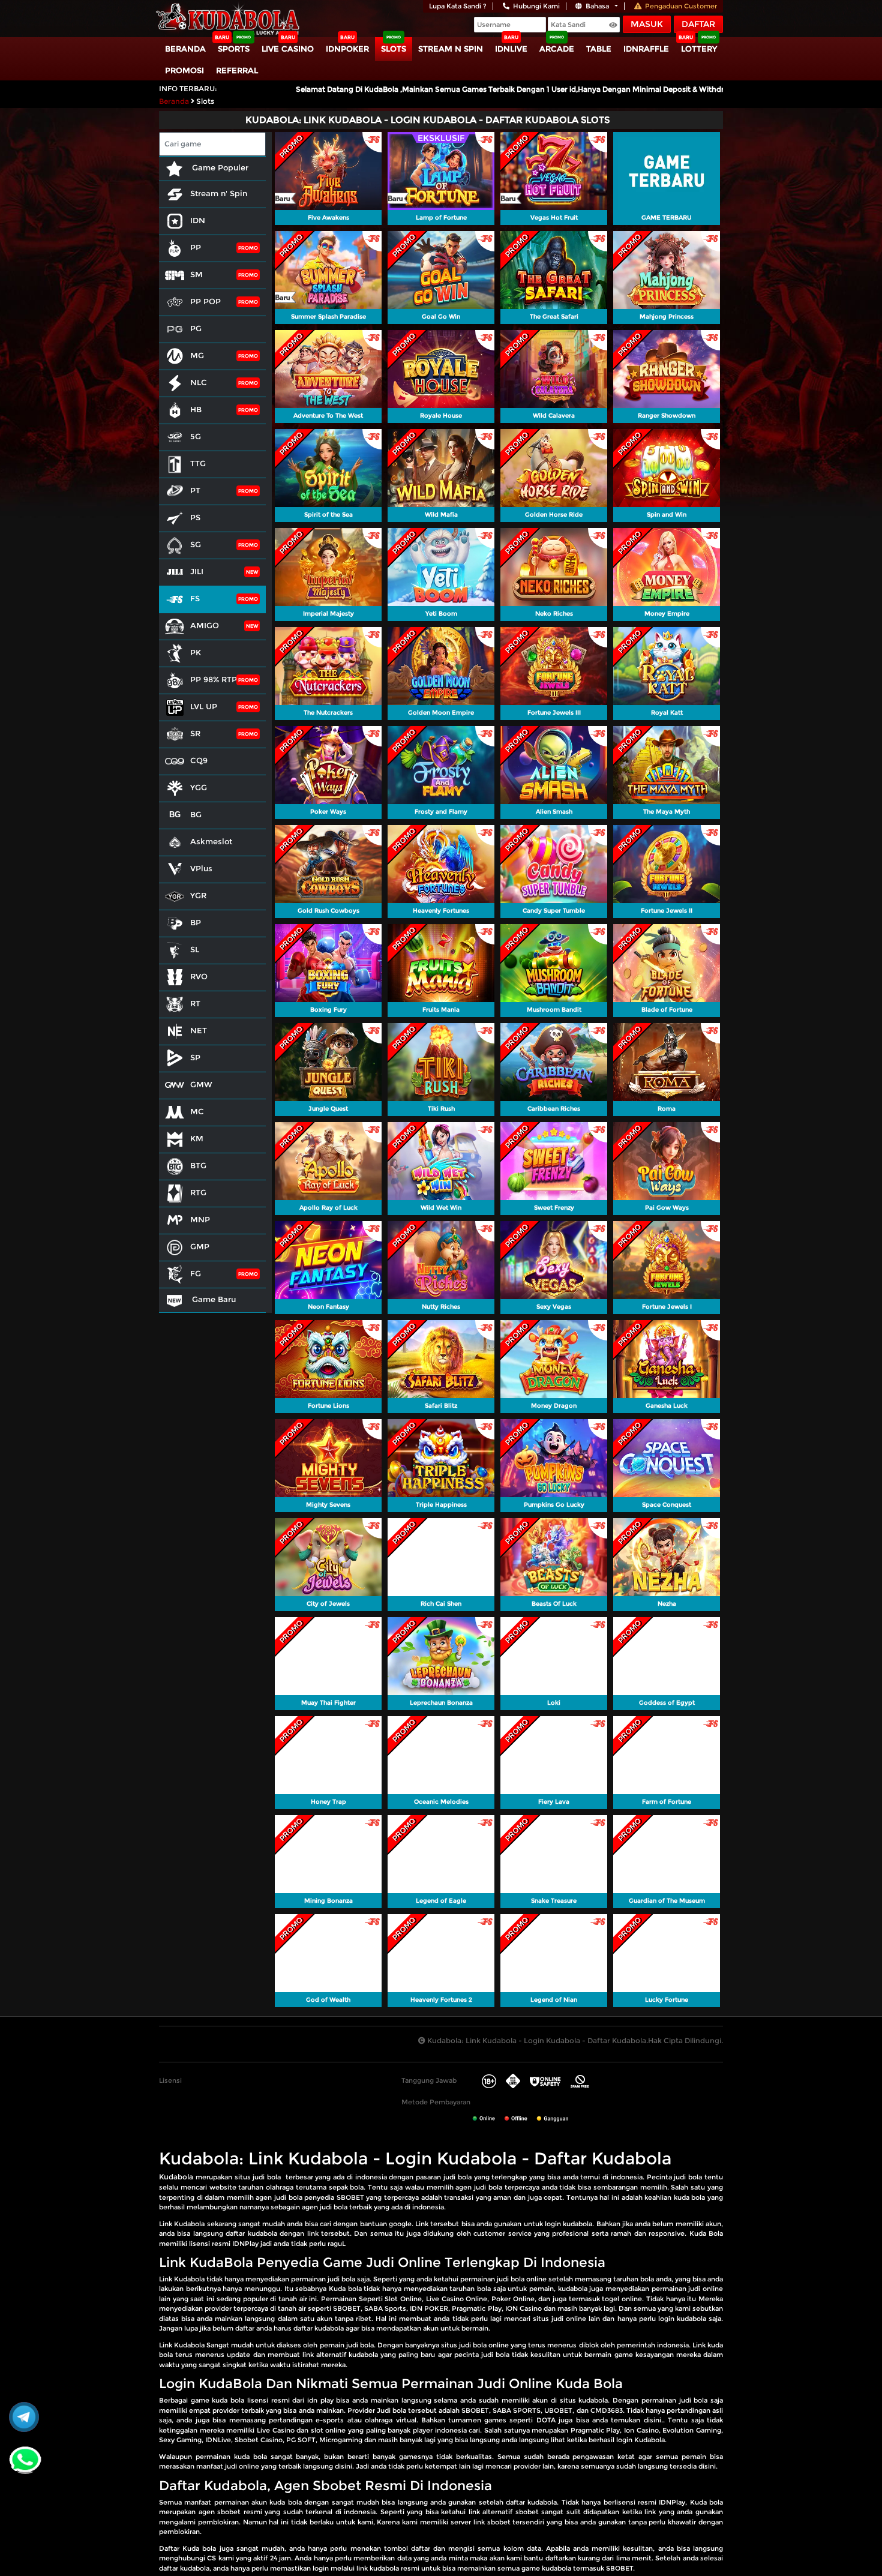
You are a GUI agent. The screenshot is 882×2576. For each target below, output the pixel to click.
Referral (237, 70)
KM (197, 1138)
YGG (199, 787)
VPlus (201, 868)
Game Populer (219, 167)
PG (196, 328)
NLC (199, 382)
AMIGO (205, 625)
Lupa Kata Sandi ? (458, 6)
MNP (200, 1219)
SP (195, 1057)
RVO (199, 976)
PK (196, 652)
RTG (198, 1192)
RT (195, 1003)
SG (196, 544)
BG (196, 814)
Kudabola (176, 2177)
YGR (198, 895)
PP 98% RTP (214, 679)
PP (196, 247)
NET (199, 1030)
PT (195, 490)
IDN (198, 220)
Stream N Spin (451, 49)
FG (196, 1273)
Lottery (699, 49)
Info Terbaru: (188, 89)
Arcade (557, 49)
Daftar (698, 24)
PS (195, 517)
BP (196, 922)
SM (196, 274)
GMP (200, 1246)
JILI (197, 571)
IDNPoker (347, 49)
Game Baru (213, 1299)
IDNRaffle (646, 49)
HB (196, 409)
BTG (198, 1165)
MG (197, 355)
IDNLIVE (511, 49)
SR (195, 733)
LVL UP (204, 706)
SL (195, 949)
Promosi (184, 70)
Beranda (185, 49)
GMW (201, 1084)
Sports (234, 49)
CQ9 (199, 760)
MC (197, 1111)
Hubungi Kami (536, 6)
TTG (198, 463)
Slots (394, 49)
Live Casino (288, 49)
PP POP (205, 301)
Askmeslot (211, 841)
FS (195, 598)
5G (196, 436)
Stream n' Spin (219, 193)
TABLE (599, 49)
